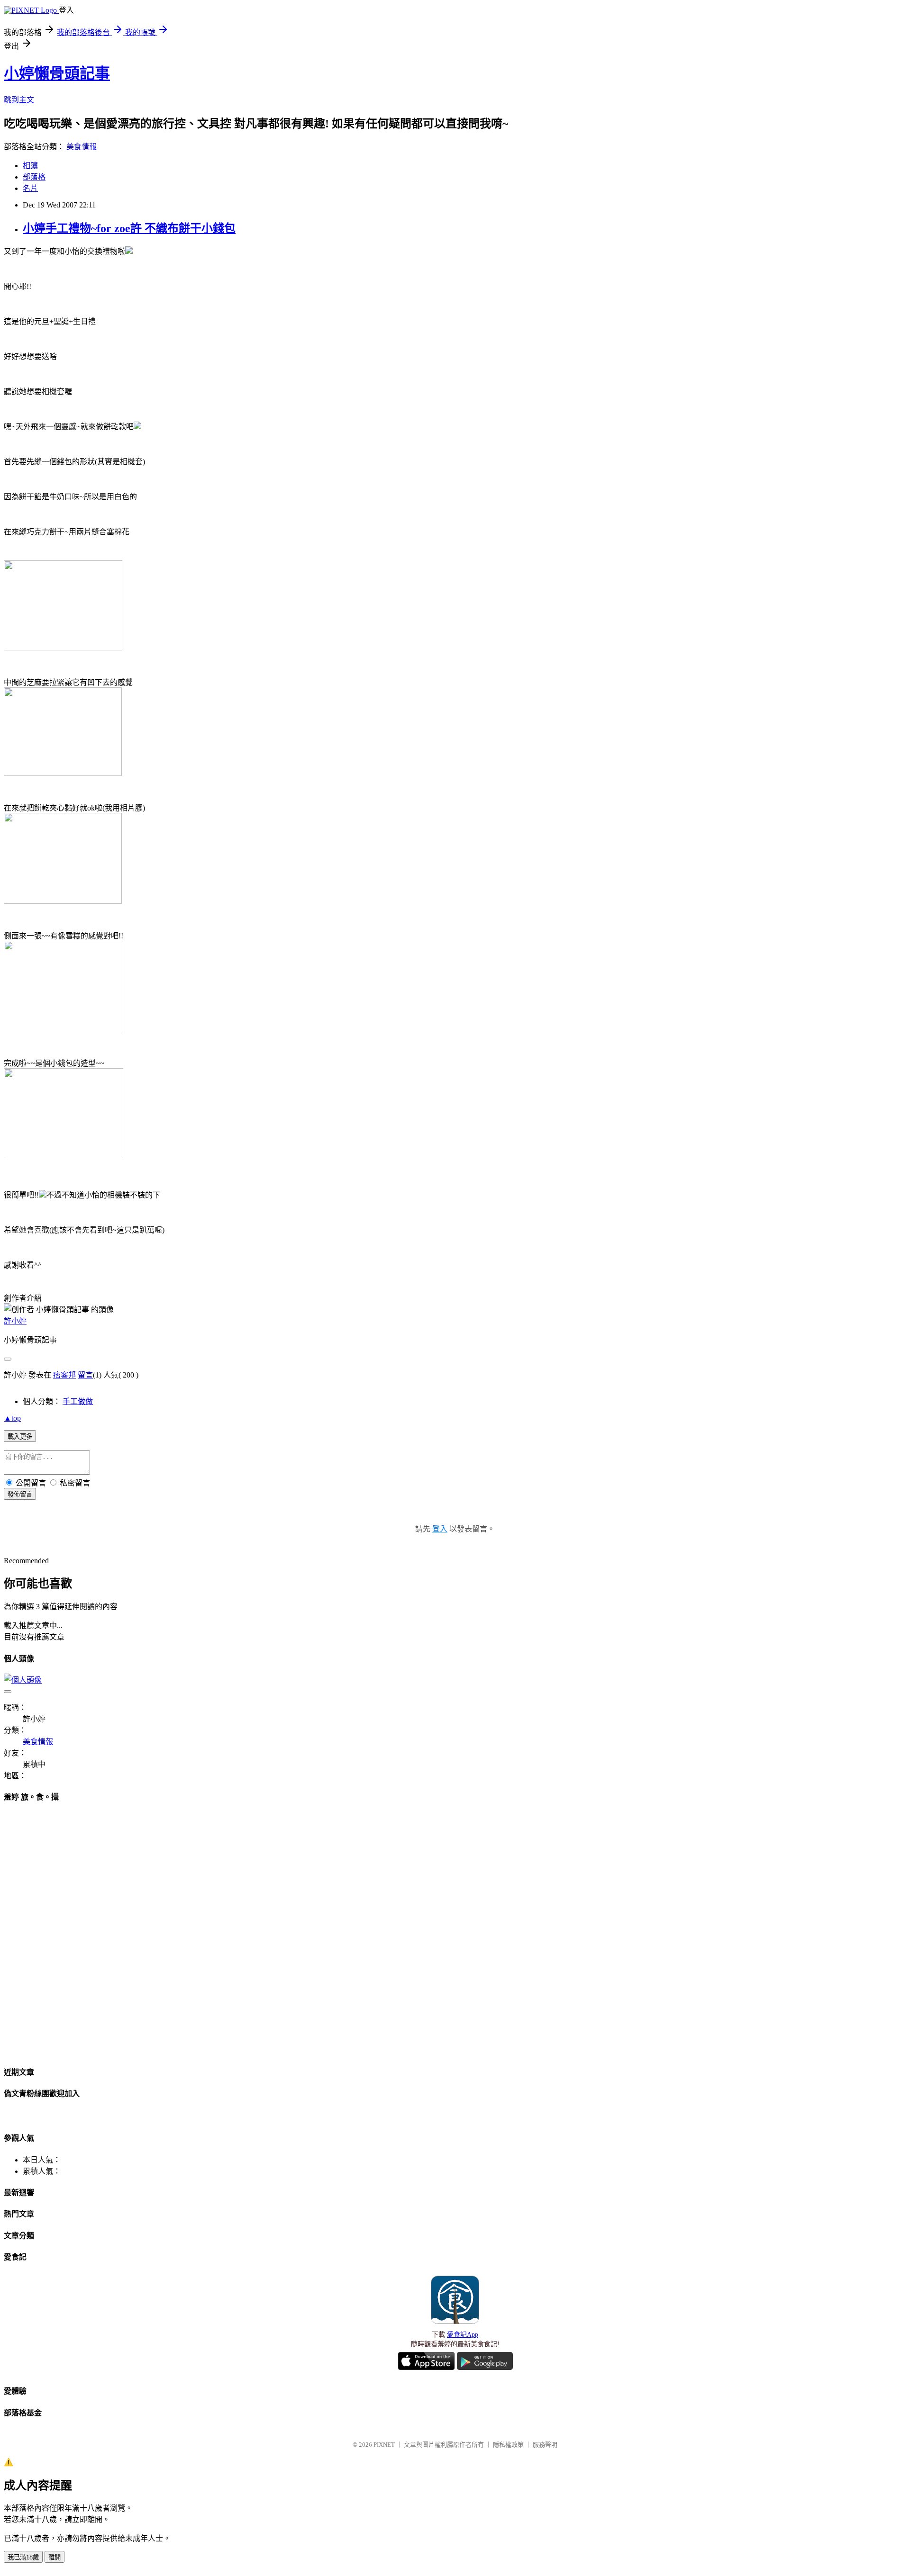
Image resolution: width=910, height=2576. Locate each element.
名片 (30, 188)
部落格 (34, 177)
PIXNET (384, 2445)
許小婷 (15, 1321)
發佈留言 (20, 1494)
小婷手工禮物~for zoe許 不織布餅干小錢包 (129, 228)
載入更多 (20, 1437)
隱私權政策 (508, 2445)
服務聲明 (545, 2445)
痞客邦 (64, 1375)
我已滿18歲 (23, 2557)
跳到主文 (19, 100)
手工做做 (78, 1401)
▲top (12, 1418)
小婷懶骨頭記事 (57, 73)
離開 (55, 2557)
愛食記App (463, 2335)
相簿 (30, 166)
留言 (85, 1375)
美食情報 (82, 147)
